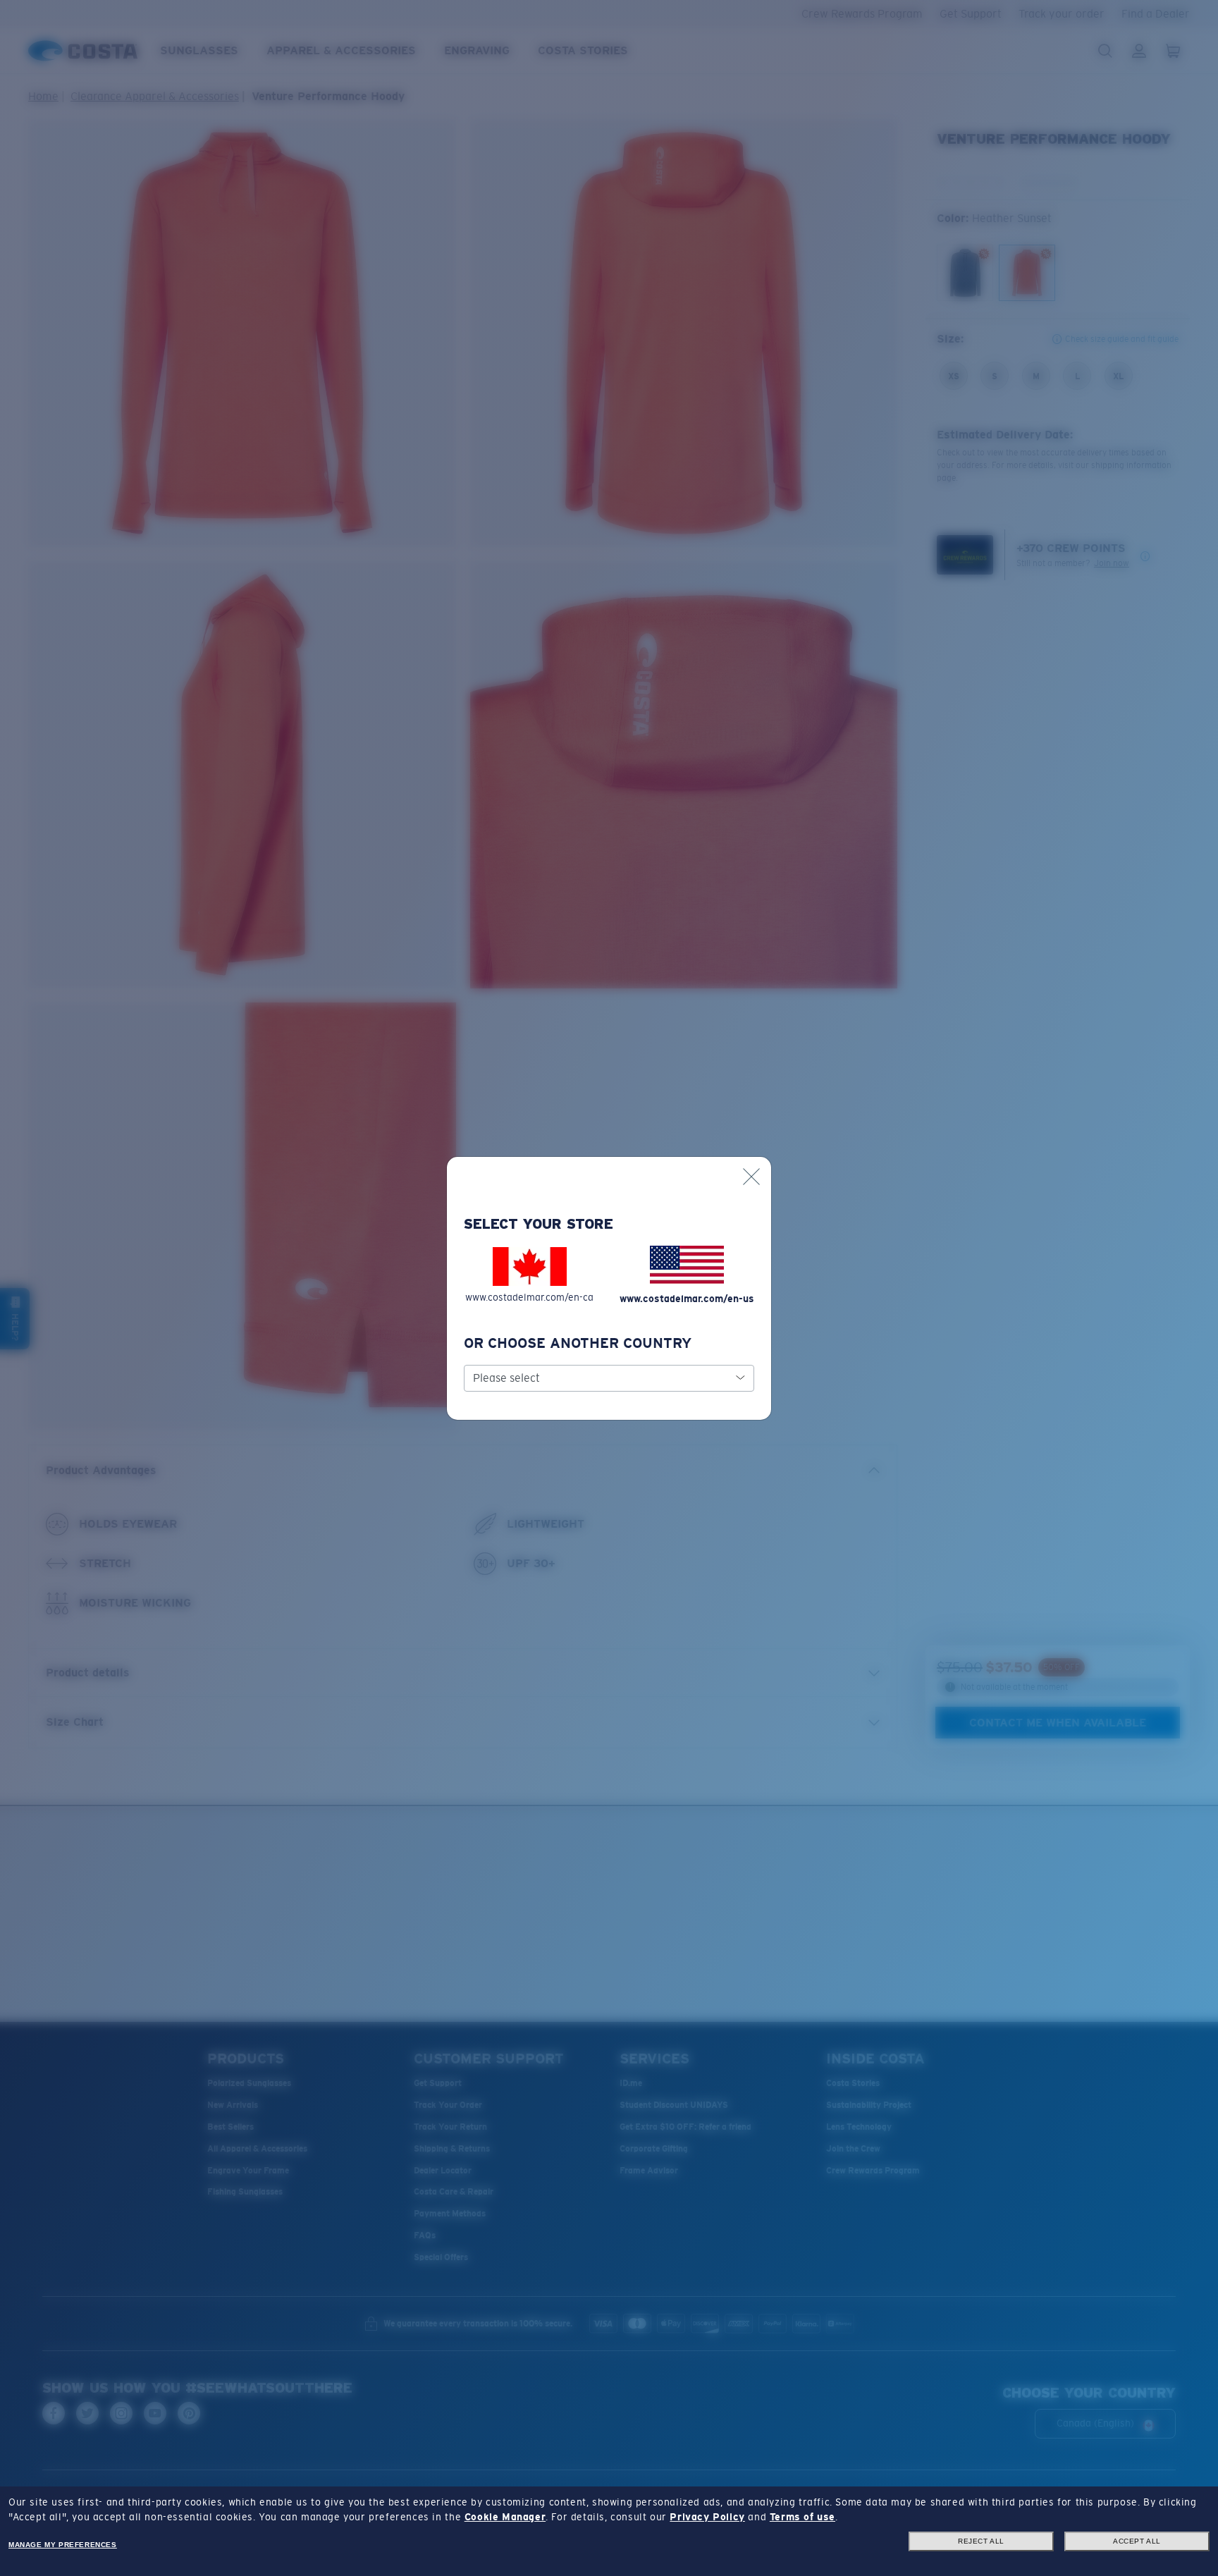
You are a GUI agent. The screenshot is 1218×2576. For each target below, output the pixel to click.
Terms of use (802, 2517)
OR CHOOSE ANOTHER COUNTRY (578, 1343)
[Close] (751, 1177)
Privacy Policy (707, 2517)
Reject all (981, 2541)
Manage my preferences (63, 2545)
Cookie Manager (505, 2517)
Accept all (1137, 2541)
